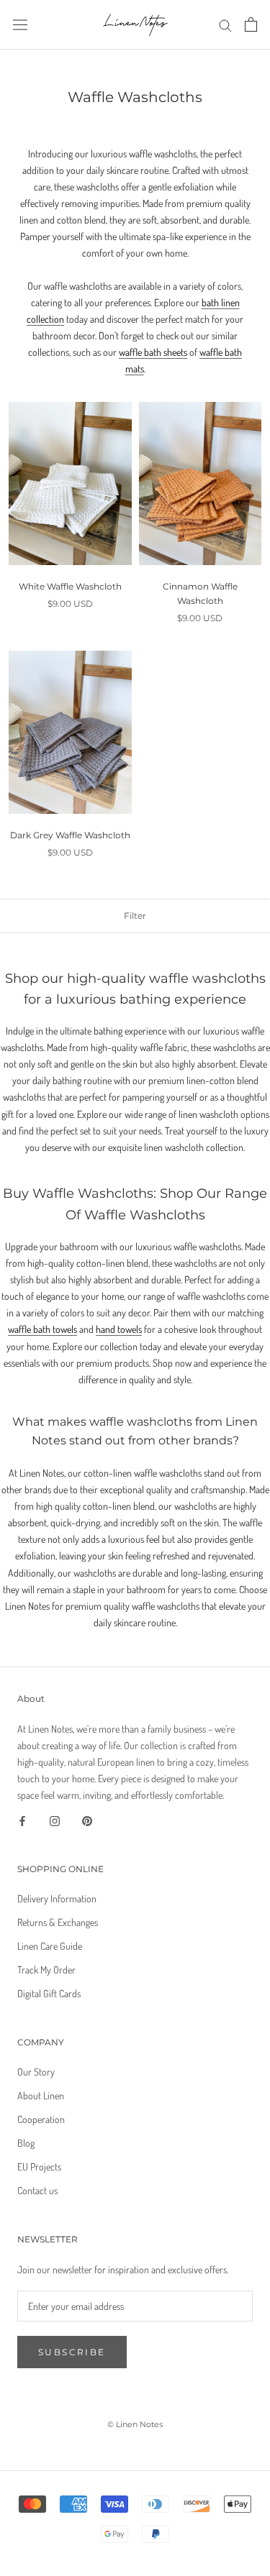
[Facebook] (22, 1819)
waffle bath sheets (153, 352)
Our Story (36, 2072)
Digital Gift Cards (49, 1993)
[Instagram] (55, 1819)
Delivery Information (57, 1898)
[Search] (225, 25)
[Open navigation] (20, 24)
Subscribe (72, 2352)
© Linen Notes (135, 2424)
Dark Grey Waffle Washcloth (70, 835)
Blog (26, 2143)
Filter (135, 916)
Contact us (37, 2190)
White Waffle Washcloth (70, 586)
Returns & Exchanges (58, 1922)
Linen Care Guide (50, 1946)
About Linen (41, 2095)
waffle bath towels (42, 1329)
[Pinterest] (87, 1819)
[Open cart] (251, 24)
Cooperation (41, 2119)
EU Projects (39, 2167)
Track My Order (46, 1970)
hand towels (119, 1329)
